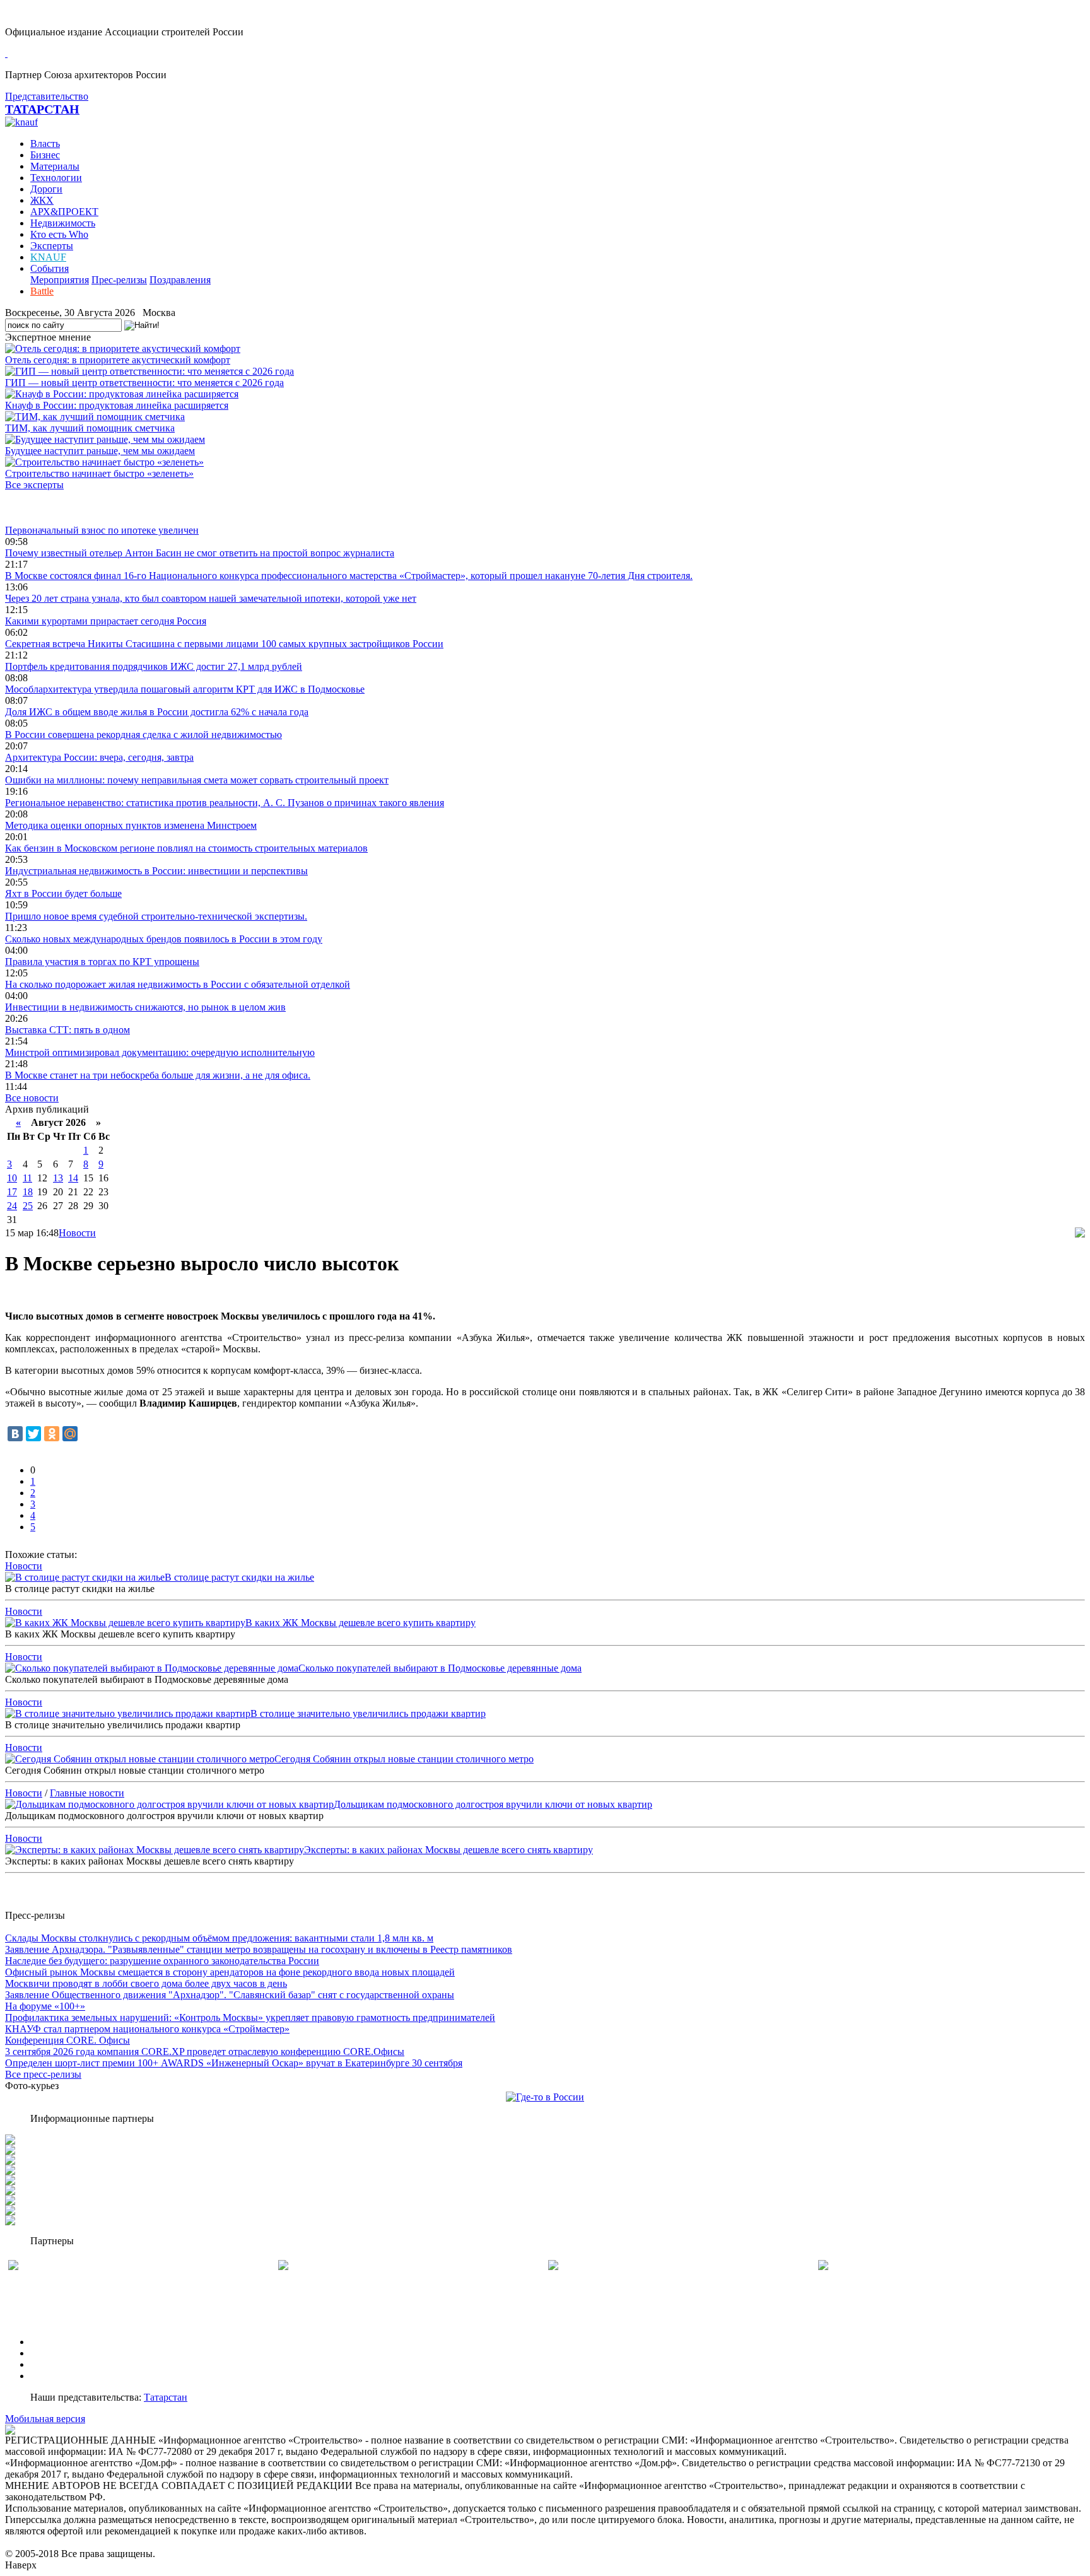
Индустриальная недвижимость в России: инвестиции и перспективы (156, 871)
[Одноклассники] (52, 1434)
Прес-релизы (119, 280)
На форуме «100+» (45, 2006)
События (50, 268)
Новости (77, 1233)
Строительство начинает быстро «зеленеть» (99, 473)
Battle (42, 291)
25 (28, 1206)
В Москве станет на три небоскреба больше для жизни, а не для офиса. (158, 1075)
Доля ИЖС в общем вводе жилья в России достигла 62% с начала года (157, 712)
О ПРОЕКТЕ (59, 2342)
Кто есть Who (59, 234)
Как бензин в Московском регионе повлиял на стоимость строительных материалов (186, 848)
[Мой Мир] (70, 1434)
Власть (45, 143)
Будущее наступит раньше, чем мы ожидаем (100, 451)
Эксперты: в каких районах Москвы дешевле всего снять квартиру (448, 1850)
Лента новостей (39, 507)
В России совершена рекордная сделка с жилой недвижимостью (144, 735)
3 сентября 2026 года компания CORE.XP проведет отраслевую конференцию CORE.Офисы (205, 2052)
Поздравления (180, 280)
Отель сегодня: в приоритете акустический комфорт (118, 360)
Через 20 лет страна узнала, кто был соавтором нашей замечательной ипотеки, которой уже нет (211, 598)
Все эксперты (34, 485)
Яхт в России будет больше (63, 893)
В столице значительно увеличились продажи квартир (368, 1713)
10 (12, 1178)
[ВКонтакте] (15, 1434)
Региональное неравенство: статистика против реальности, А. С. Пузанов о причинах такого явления (225, 803)
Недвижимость (63, 223)
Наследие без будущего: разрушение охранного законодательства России (162, 1961)
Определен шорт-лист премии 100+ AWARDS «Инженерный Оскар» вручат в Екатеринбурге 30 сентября (234, 2063)
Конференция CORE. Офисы (67, 2040)
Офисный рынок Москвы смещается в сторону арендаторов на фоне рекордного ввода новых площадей (230, 1972)
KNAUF (48, 257)
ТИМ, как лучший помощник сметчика (90, 428)
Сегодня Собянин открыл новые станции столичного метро (404, 1759)
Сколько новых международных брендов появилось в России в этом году (164, 939)
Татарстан (166, 2397)
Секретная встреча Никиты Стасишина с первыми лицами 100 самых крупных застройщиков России (224, 644)
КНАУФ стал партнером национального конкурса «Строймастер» (147, 2029)
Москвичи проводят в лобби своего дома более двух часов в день (146, 1983)
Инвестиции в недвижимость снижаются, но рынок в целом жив (145, 1007)
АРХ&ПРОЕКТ (64, 212)
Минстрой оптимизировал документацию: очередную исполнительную (160, 1052)
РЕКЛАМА (55, 2353)
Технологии (56, 178)
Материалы (55, 166)
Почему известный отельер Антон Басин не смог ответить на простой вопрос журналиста (200, 553)
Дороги (46, 189)
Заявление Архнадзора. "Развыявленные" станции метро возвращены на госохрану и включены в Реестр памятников (259, 1949)
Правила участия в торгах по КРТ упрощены (102, 962)
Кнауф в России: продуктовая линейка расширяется (117, 405)
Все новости (32, 1098)
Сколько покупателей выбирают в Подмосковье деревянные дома (440, 1668)
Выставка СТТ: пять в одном (67, 1030)
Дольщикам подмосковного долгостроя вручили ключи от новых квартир (493, 1804)
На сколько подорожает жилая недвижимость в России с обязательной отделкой (178, 984)
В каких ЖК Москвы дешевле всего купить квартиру (360, 1623)
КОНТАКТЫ (59, 2376)
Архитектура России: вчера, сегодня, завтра (99, 757)
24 (12, 1206)
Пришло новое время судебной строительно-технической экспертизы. (156, 916)
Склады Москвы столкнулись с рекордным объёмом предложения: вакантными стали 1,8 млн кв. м (219, 1938)
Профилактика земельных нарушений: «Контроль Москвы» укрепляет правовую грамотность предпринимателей (250, 2017)
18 (28, 1192)
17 (12, 1192)
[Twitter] (33, 1434)
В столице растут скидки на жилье (239, 1577)
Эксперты (52, 246)
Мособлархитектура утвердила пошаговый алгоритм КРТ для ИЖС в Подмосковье (185, 689)
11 (27, 1178)
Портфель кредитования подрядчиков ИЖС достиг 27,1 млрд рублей (154, 666)
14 (73, 1178)
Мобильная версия (45, 2419)
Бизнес (45, 155)
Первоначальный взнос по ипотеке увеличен (102, 530)
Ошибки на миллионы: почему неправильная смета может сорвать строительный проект (197, 780)
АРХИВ (48, 2364)
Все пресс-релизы (43, 2074)
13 (58, 1178)
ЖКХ (42, 200)
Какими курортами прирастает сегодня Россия (106, 621)
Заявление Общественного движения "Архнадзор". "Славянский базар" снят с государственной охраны (230, 1995)
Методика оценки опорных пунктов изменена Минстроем (131, 825)
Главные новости (87, 1793)
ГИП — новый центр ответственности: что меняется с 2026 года (144, 383)
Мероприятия (60, 280)
